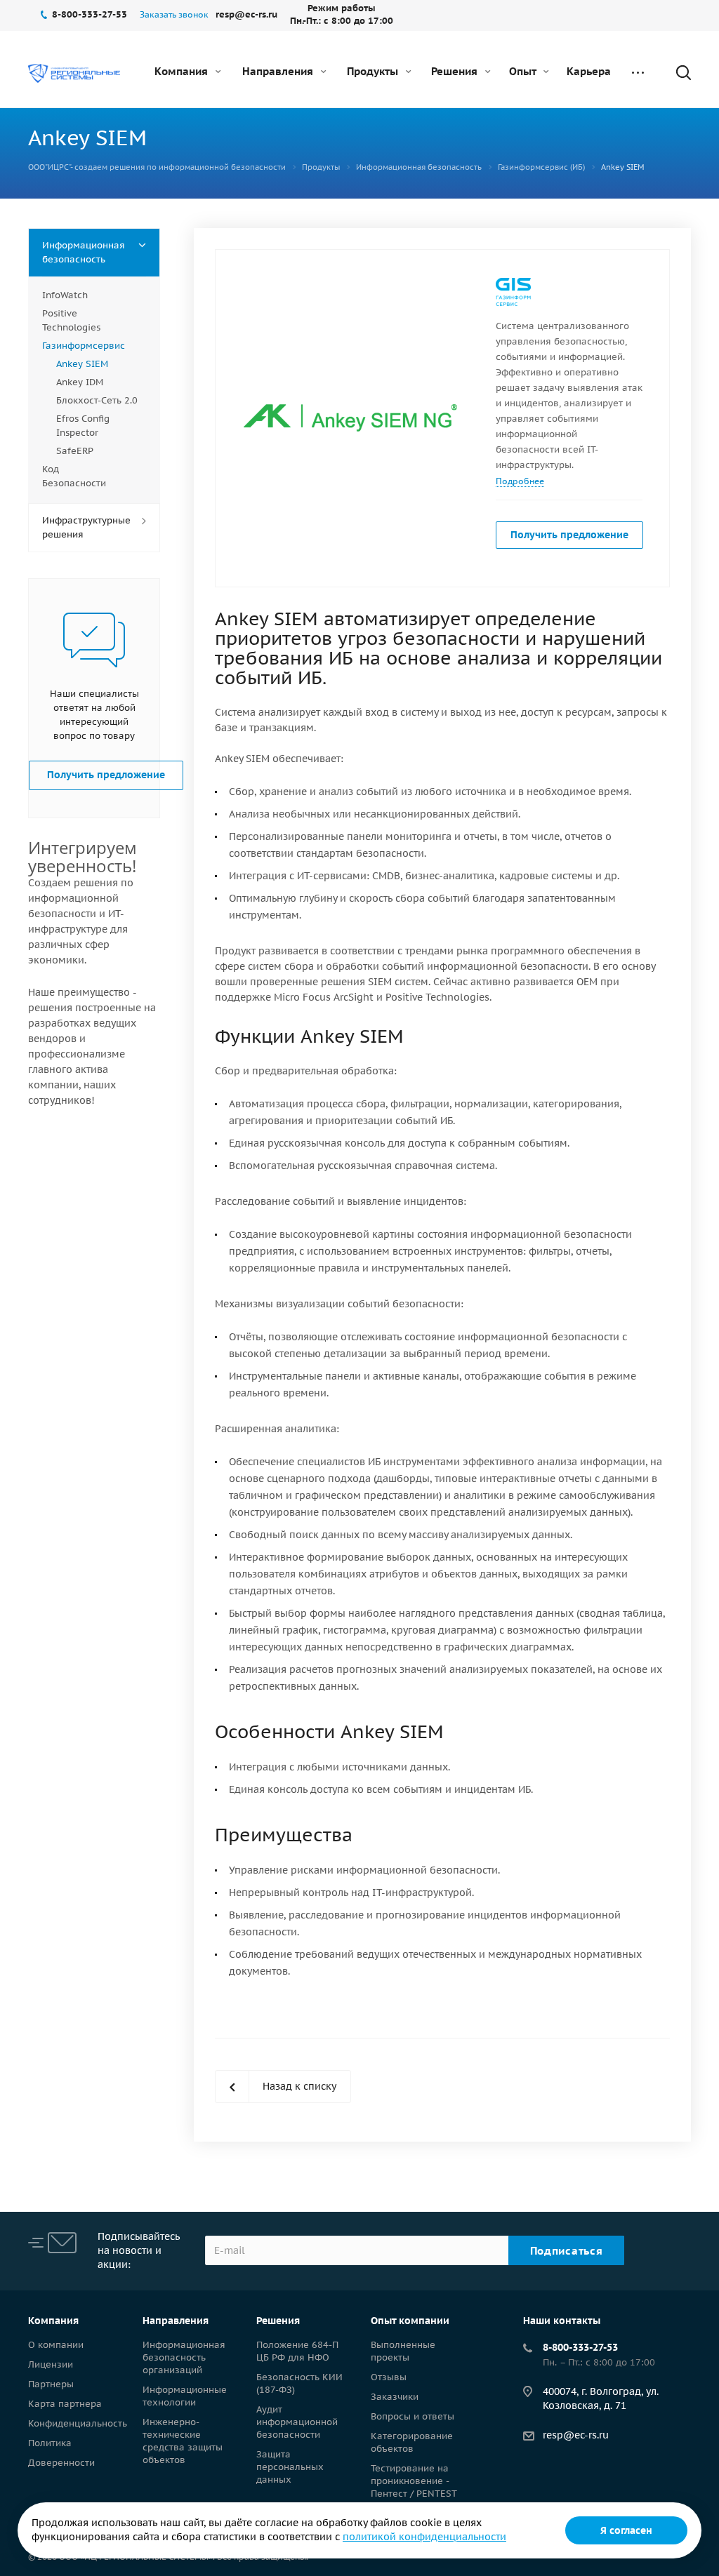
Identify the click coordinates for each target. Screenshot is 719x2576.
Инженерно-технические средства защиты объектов (183, 2441)
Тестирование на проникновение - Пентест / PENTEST (414, 2481)
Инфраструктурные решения (86, 527)
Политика (50, 2443)
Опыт (524, 71)
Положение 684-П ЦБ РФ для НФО (297, 2351)
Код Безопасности (74, 476)
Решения (456, 71)
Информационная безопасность (84, 252)
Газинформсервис (84, 346)
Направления (279, 71)
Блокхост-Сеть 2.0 (97, 400)
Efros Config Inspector (83, 426)
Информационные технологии (185, 2396)
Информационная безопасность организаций (184, 2357)
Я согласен (626, 2530)
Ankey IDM (80, 382)
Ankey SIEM (82, 364)
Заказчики (395, 2397)
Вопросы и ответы (413, 2416)
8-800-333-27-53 (580, 2347)
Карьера (589, 71)
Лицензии (51, 2364)
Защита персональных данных (290, 2467)
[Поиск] (677, 72)
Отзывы (389, 2377)
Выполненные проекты (403, 2351)
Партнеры (51, 2384)
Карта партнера (65, 2404)
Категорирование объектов (412, 2442)
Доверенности (61, 2463)
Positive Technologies (71, 320)
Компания (183, 71)
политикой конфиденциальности (424, 2537)
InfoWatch (65, 295)
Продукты (374, 71)
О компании (56, 2345)
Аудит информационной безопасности (297, 2422)
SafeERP (75, 451)
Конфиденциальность (78, 2423)
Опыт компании (410, 2321)
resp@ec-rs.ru (576, 2435)
